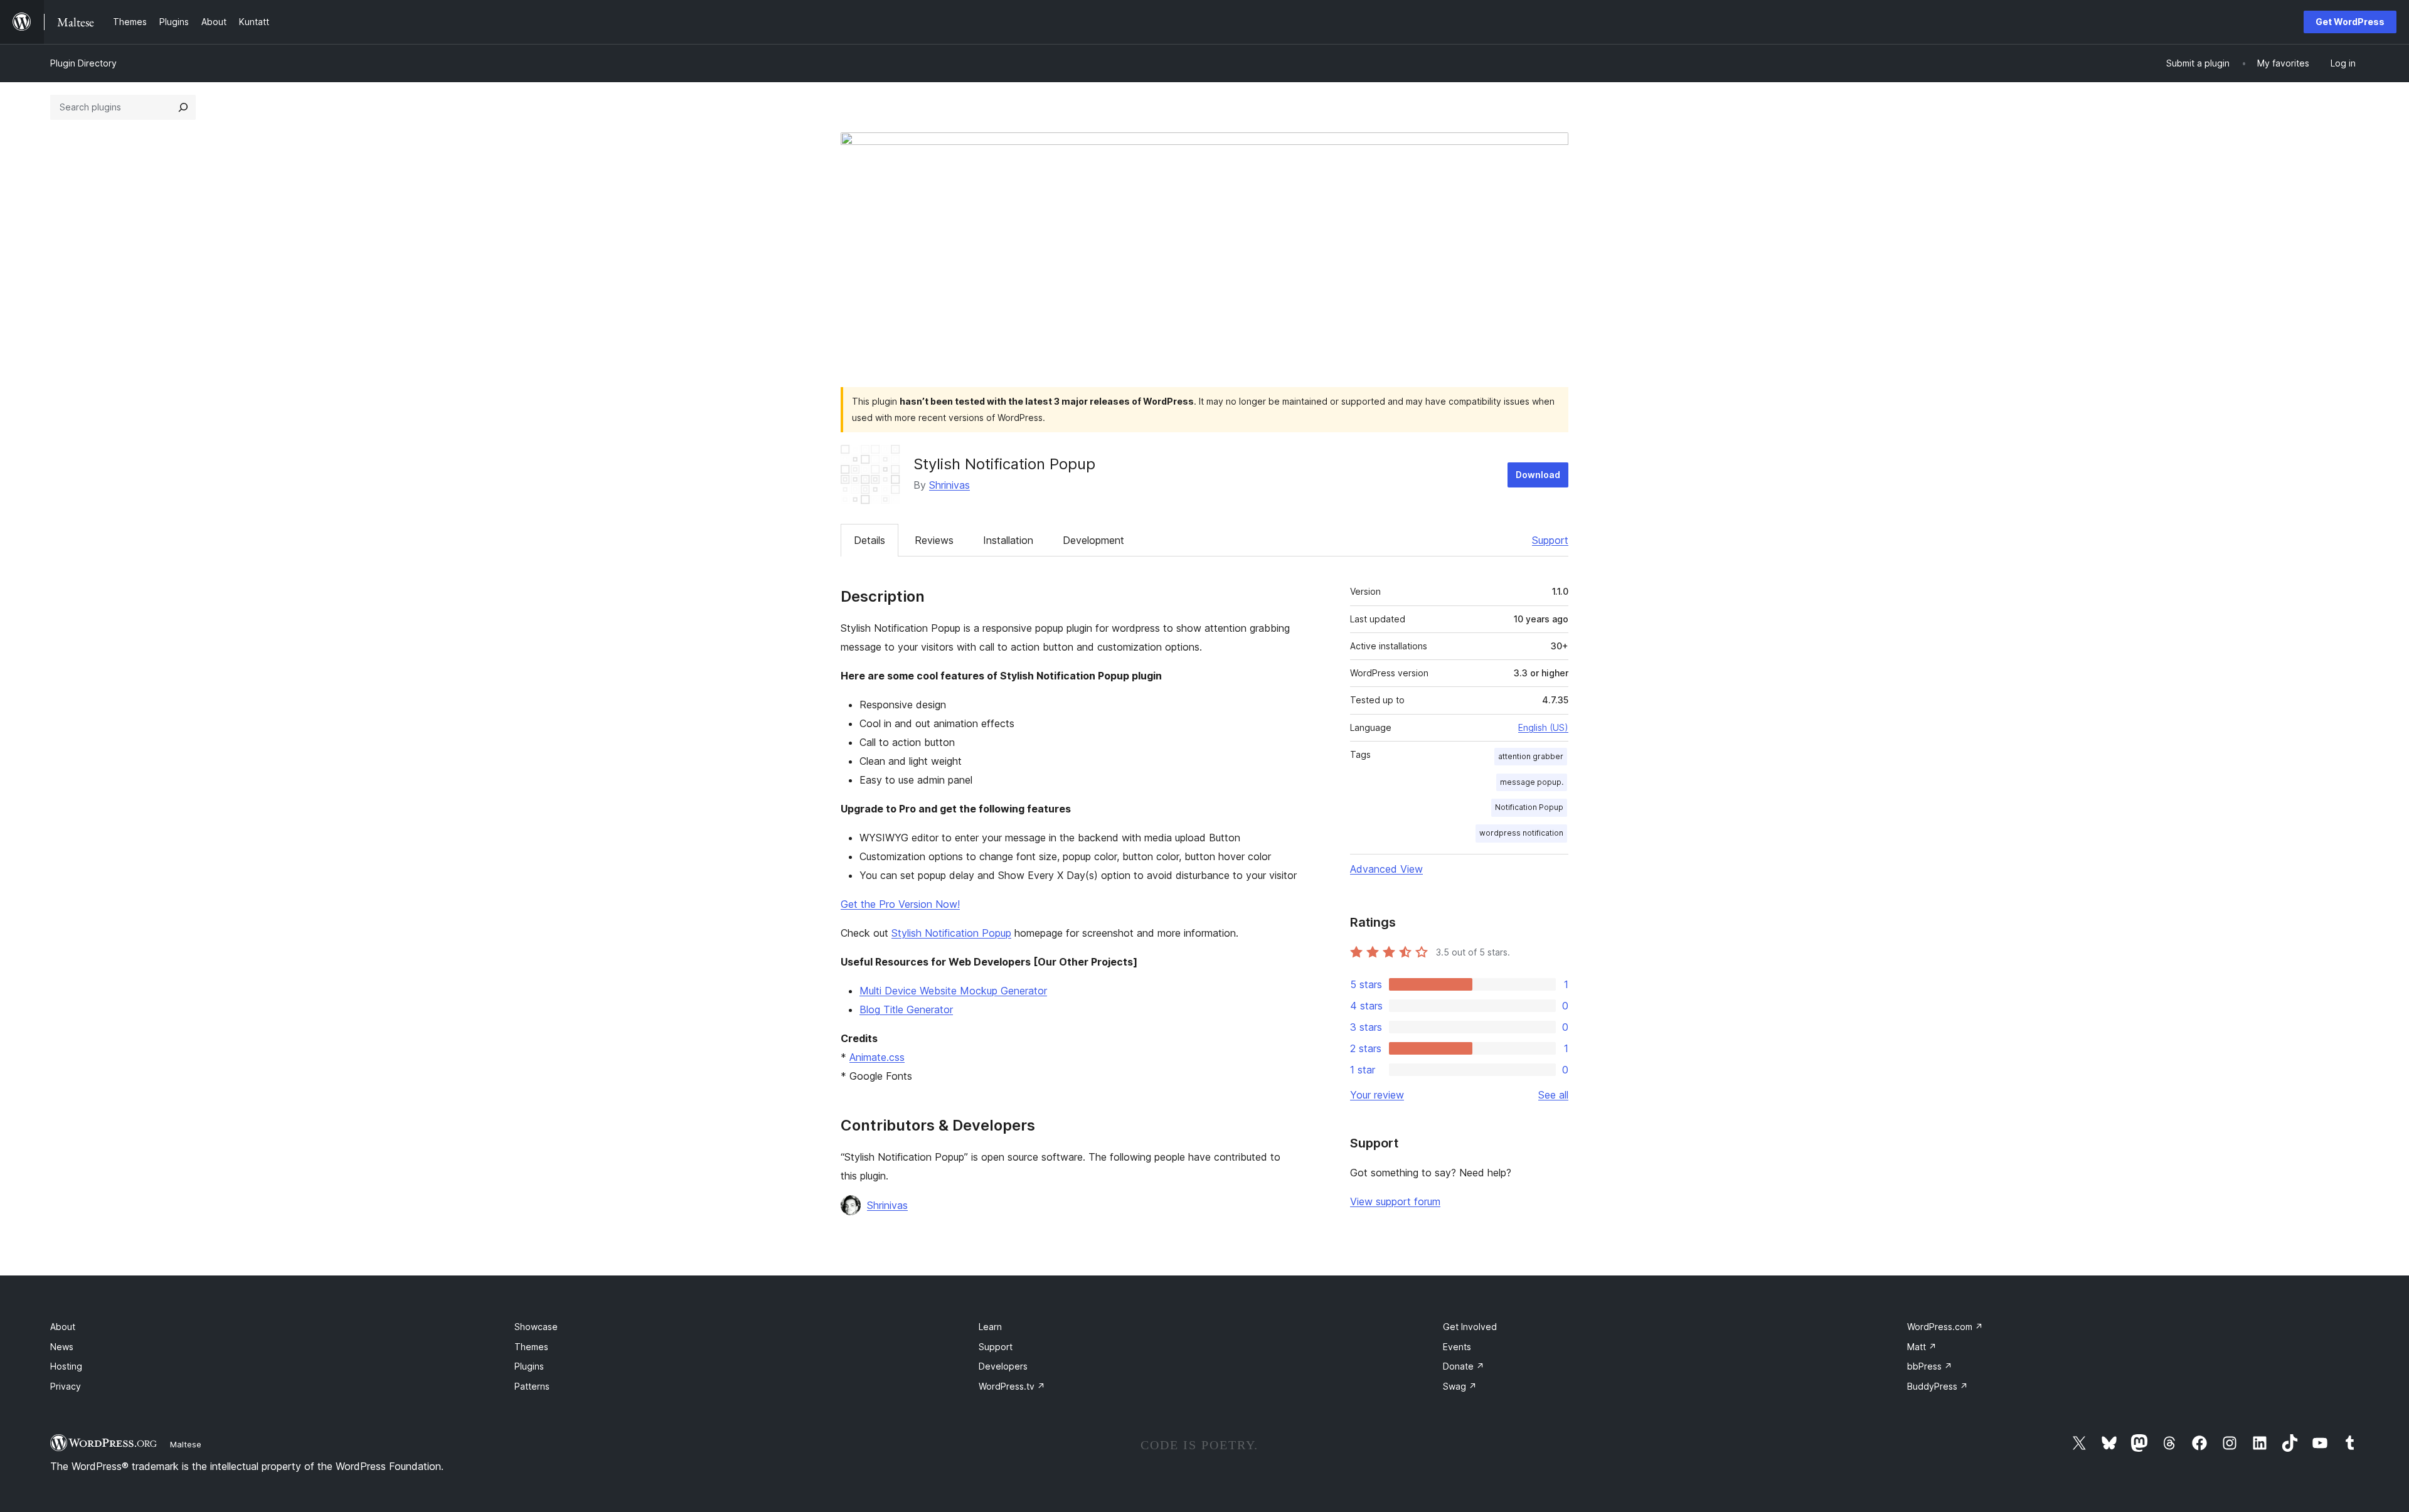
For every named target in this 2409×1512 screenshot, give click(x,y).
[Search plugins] (183, 107)
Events (1457, 1347)
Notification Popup (1529, 807)
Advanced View (1386, 869)
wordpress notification (1521, 833)
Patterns (532, 1386)
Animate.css (877, 1057)
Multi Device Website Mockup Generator (953, 991)
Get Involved (1470, 1327)
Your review (1377, 1095)
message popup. (1532, 782)
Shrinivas (949, 485)
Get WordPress (2350, 22)
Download (1538, 475)
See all (1553, 1095)
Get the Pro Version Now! (900, 904)
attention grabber (1531, 756)
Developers (1003, 1366)
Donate (1464, 1366)
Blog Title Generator (906, 1009)
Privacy (66, 1386)
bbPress (1930, 1366)
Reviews (934, 540)
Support (1550, 540)
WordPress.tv (1012, 1386)
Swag (1460, 1386)
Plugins (529, 1366)
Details (869, 540)
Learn (990, 1327)
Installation (1008, 540)
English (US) (1543, 727)
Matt (1922, 1347)
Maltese (186, 1444)
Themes (531, 1347)
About (63, 1327)
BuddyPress (1938, 1386)
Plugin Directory (83, 63)
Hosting (66, 1366)
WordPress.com (1945, 1327)
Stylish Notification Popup (951, 933)
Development (1093, 540)
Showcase (536, 1327)
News (62, 1347)
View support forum (1395, 1201)
